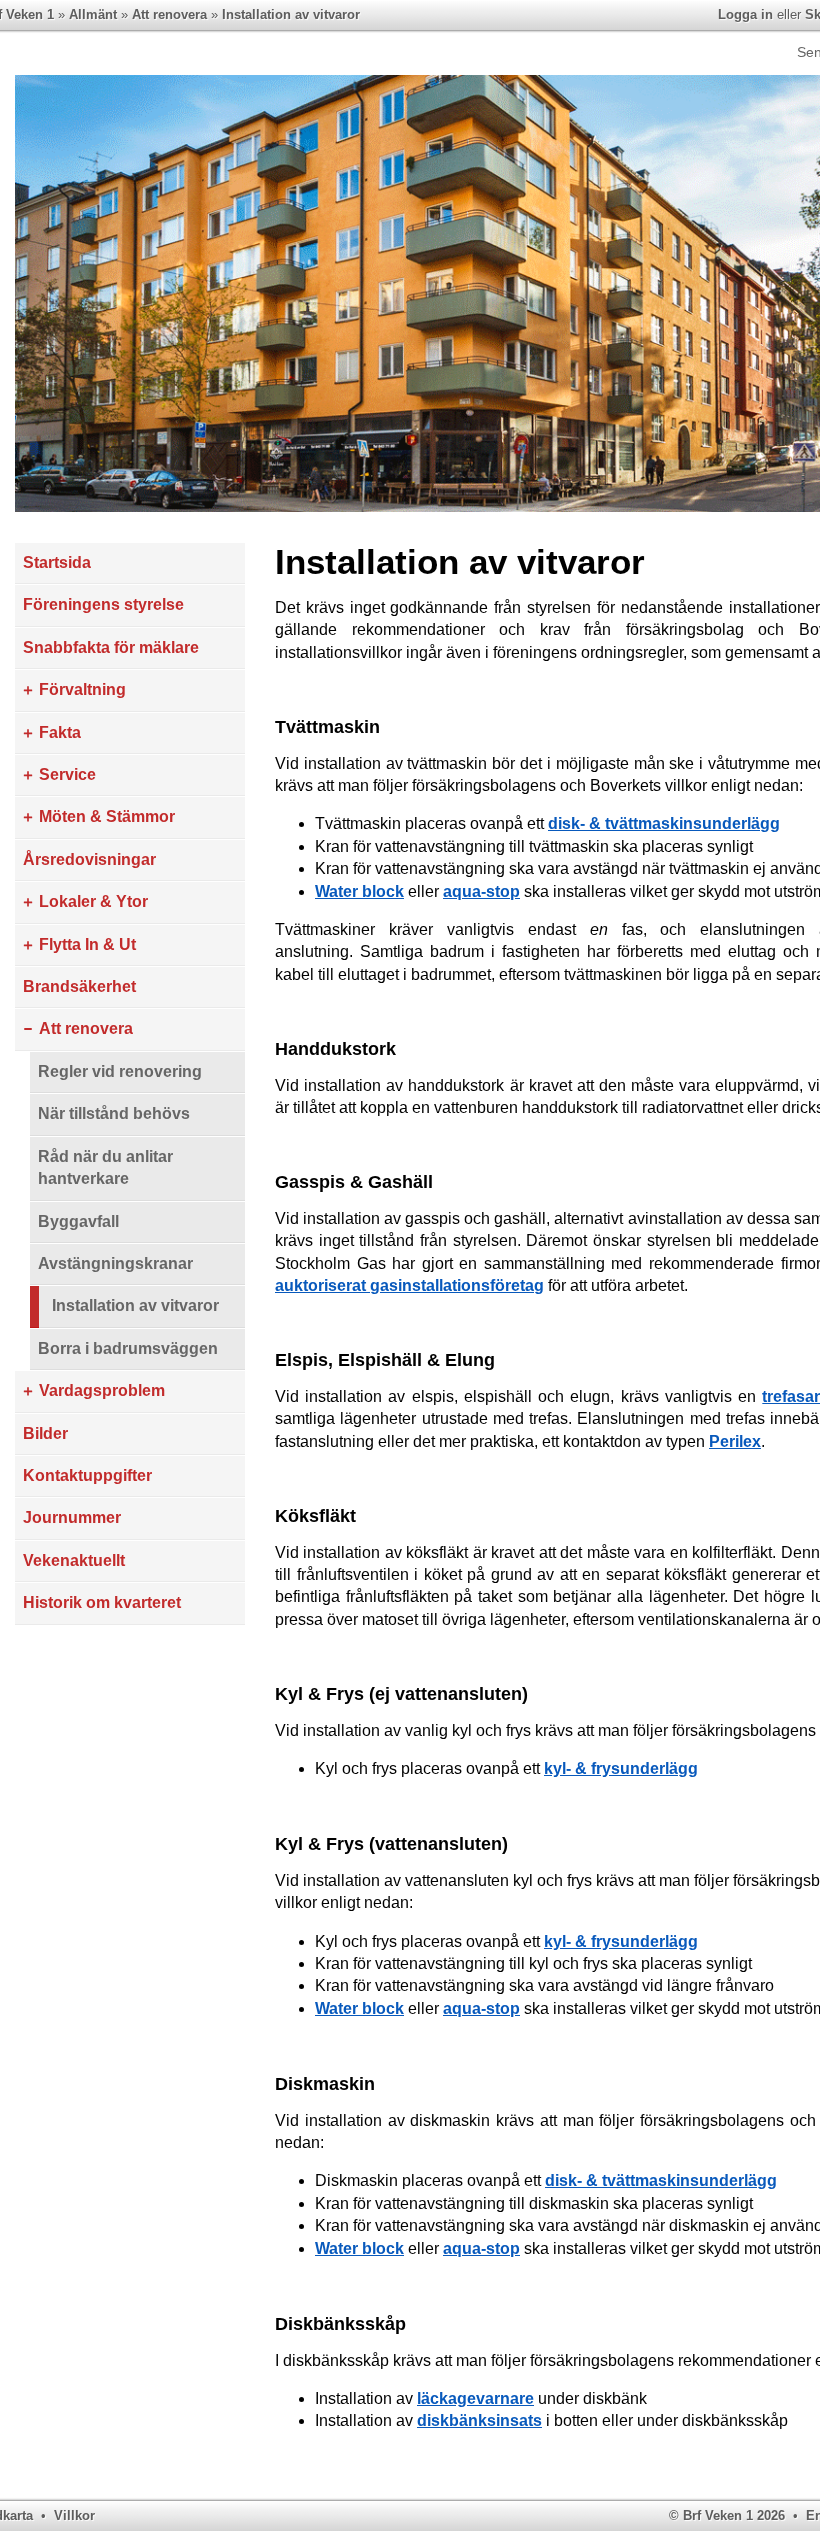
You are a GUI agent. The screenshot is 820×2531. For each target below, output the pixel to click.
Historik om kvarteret (102, 1602)
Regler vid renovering (120, 1071)
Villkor (74, 2515)
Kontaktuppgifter (87, 1475)
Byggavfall (78, 1221)
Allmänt (93, 14)
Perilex (735, 1441)
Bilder (45, 1433)
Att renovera (169, 14)
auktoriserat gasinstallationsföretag (409, 1285)
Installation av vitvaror (291, 14)
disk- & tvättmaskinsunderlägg (664, 823)
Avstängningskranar (115, 1263)
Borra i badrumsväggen (128, 1348)
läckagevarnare (475, 2398)
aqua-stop (481, 891)
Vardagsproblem (102, 1390)
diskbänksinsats (479, 2420)
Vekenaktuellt (74, 1560)
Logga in (745, 14)
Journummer (72, 1517)
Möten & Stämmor (107, 816)
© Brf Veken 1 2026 (727, 2515)
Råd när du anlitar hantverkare (105, 1167)
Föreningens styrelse (103, 604)
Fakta (60, 732)
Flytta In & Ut (87, 944)
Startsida (57, 562)
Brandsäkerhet (79, 986)
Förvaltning (82, 689)
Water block (359, 891)
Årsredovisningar (89, 859)
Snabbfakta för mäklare (111, 647)
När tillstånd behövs (114, 1113)
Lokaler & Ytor (93, 901)
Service (67, 774)
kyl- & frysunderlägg (621, 1768)
